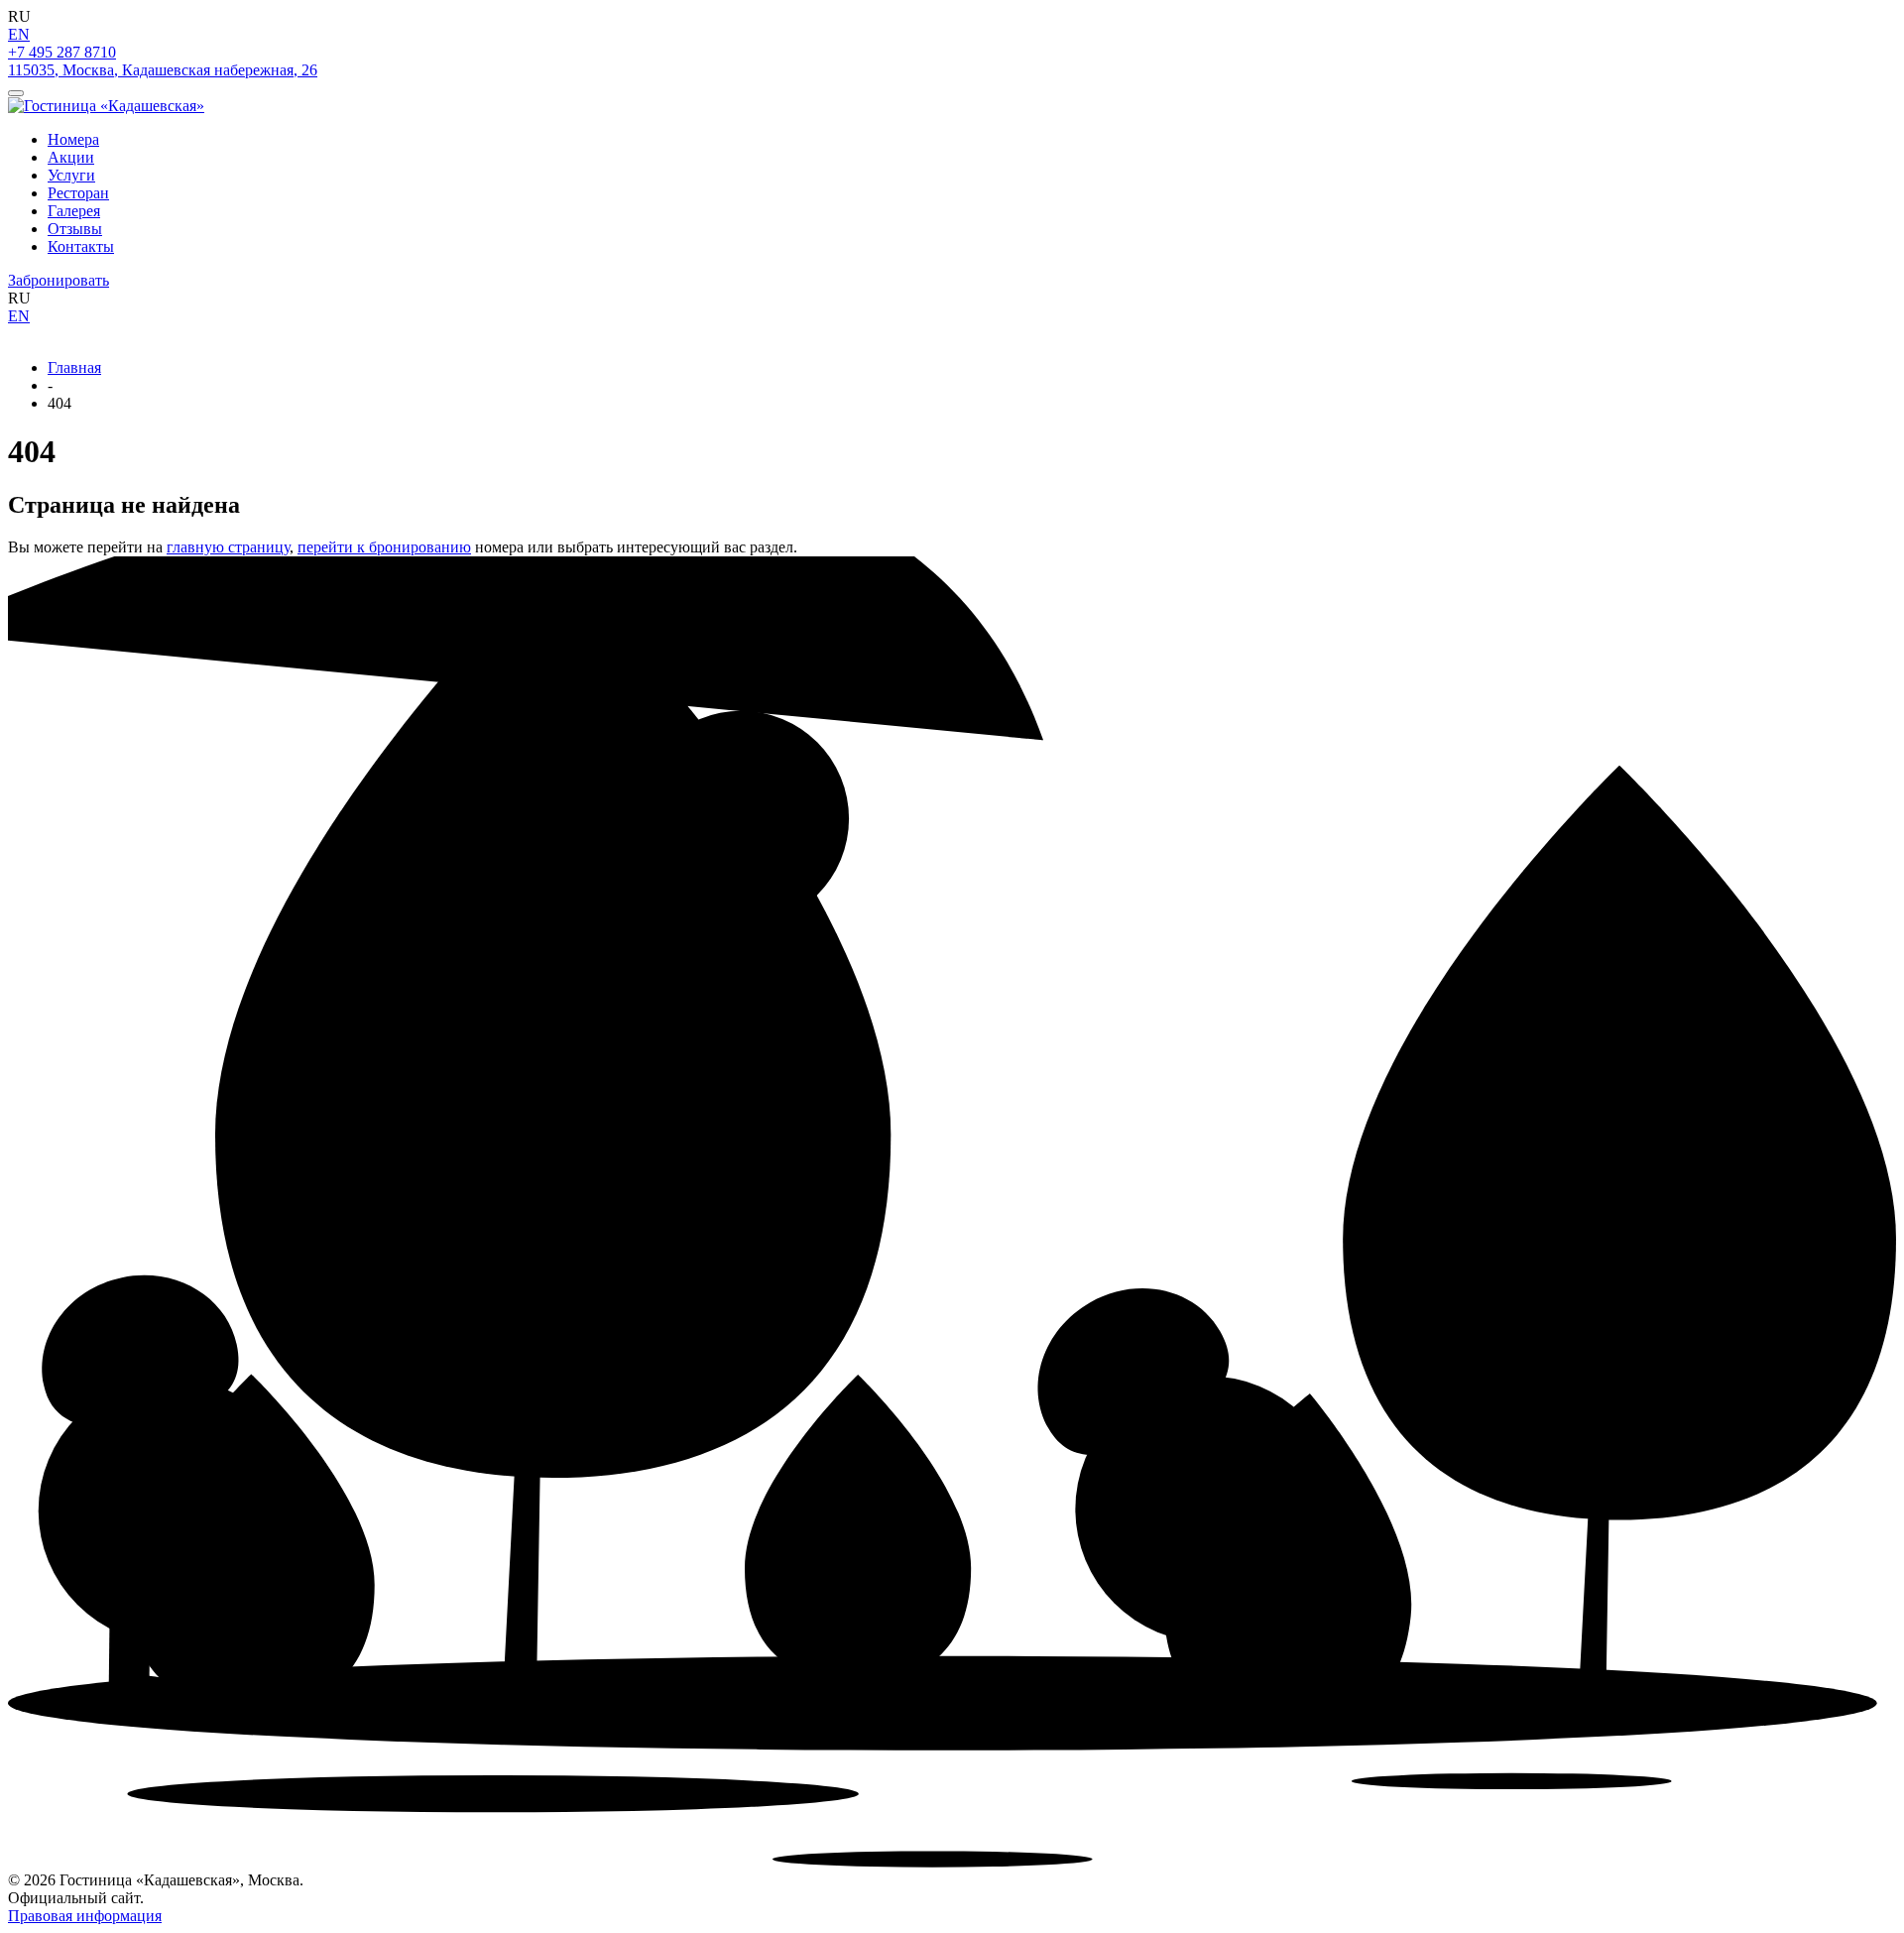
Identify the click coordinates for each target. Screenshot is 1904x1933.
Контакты (81, 246)
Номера (73, 139)
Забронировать (59, 280)
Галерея (74, 211)
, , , (163, 70)
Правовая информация (85, 1916)
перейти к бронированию (384, 547)
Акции (71, 157)
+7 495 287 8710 (62, 52)
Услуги (71, 175)
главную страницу (228, 547)
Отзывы (75, 229)
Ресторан (78, 193)
